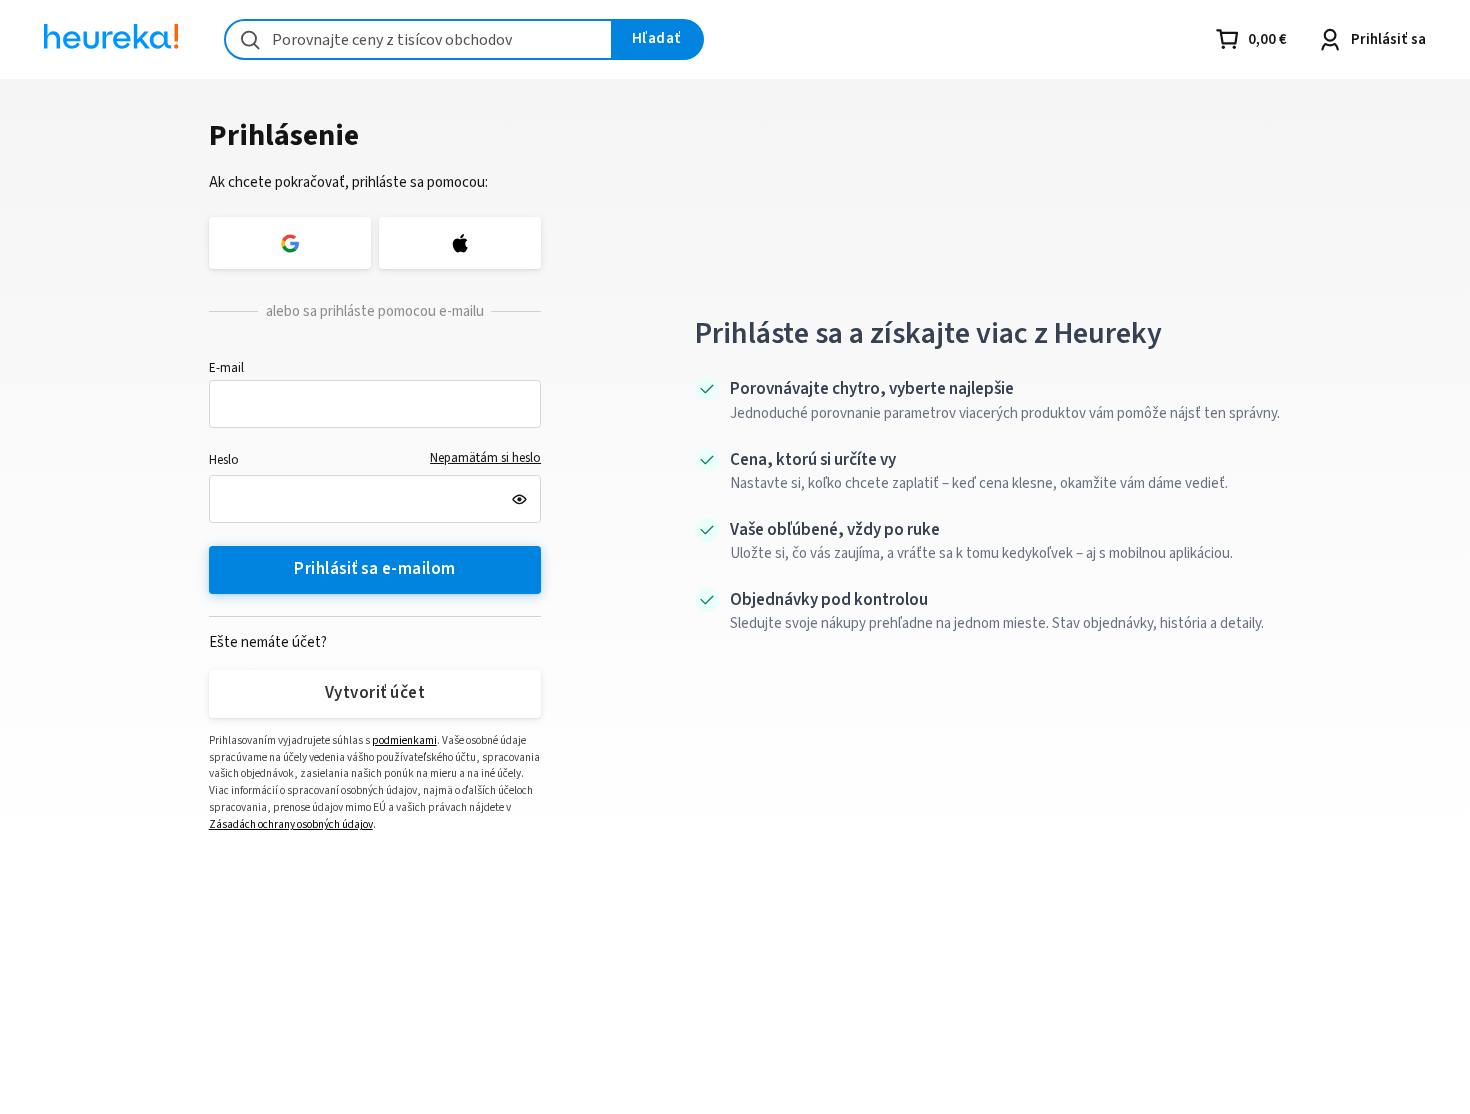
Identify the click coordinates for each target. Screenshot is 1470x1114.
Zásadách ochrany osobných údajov (291, 824)
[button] (375, 404)
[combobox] (418, 39)
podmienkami (404, 740)
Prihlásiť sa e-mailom (374, 569)
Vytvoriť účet (375, 693)
